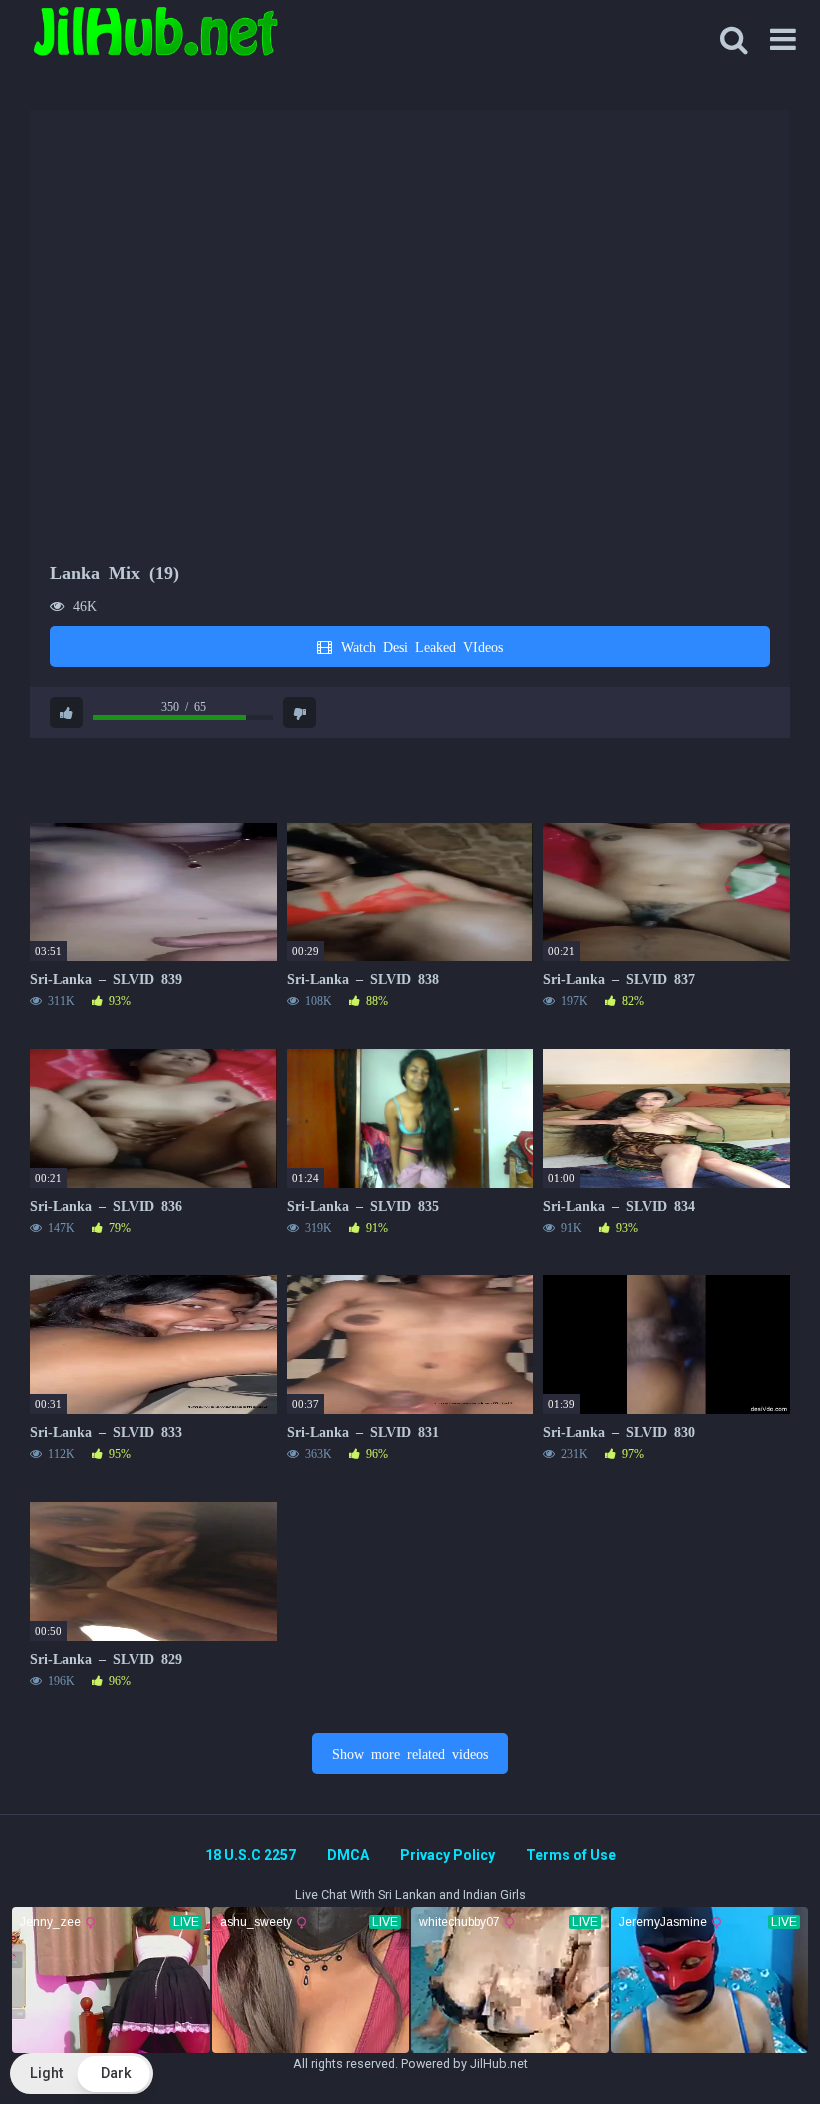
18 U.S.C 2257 (250, 1855)
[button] (81, 2073)
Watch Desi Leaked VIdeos (418, 646)
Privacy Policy (447, 1855)
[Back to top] (753, 2043)
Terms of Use (571, 1855)
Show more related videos (410, 1753)
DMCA (348, 1855)
